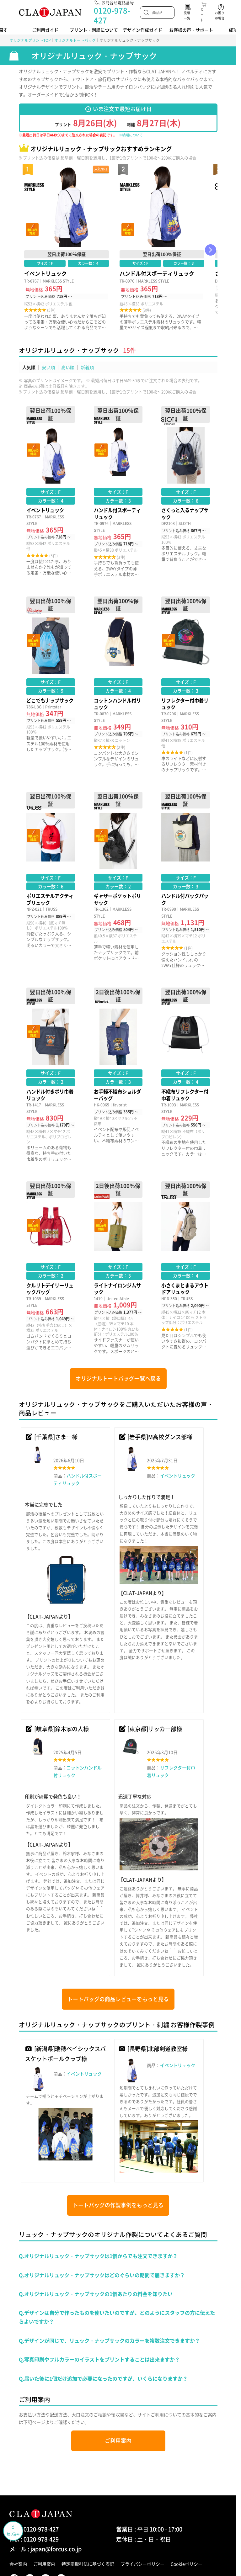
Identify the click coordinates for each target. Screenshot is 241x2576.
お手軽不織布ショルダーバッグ (118, 1075)
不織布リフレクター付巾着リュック (186, 1075)
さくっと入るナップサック (186, 492)
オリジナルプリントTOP (30, 40)
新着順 (87, 367)
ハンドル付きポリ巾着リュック (51, 1075)
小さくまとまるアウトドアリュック (186, 1268)
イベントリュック (67, 250)
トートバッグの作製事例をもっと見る (118, 2205)
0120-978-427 (112, 15)
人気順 (29, 367)
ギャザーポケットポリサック (118, 880)
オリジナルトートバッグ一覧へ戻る (118, 1378)
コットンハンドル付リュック (118, 684)
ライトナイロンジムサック (118, 1268)
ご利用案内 (118, 2441)
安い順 (48, 367)
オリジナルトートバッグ (75, 40)
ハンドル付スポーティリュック (162, 250)
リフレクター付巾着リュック (186, 684)
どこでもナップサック (51, 684)
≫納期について (131, 135)
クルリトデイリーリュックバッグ (51, 1268)
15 (126, 350)
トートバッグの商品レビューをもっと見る (118, 1999)
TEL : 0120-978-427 (34, 2529)
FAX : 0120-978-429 (34, 2539)
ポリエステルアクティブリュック (51, 880)
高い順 (68, 367)
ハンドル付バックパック (186, 880)
